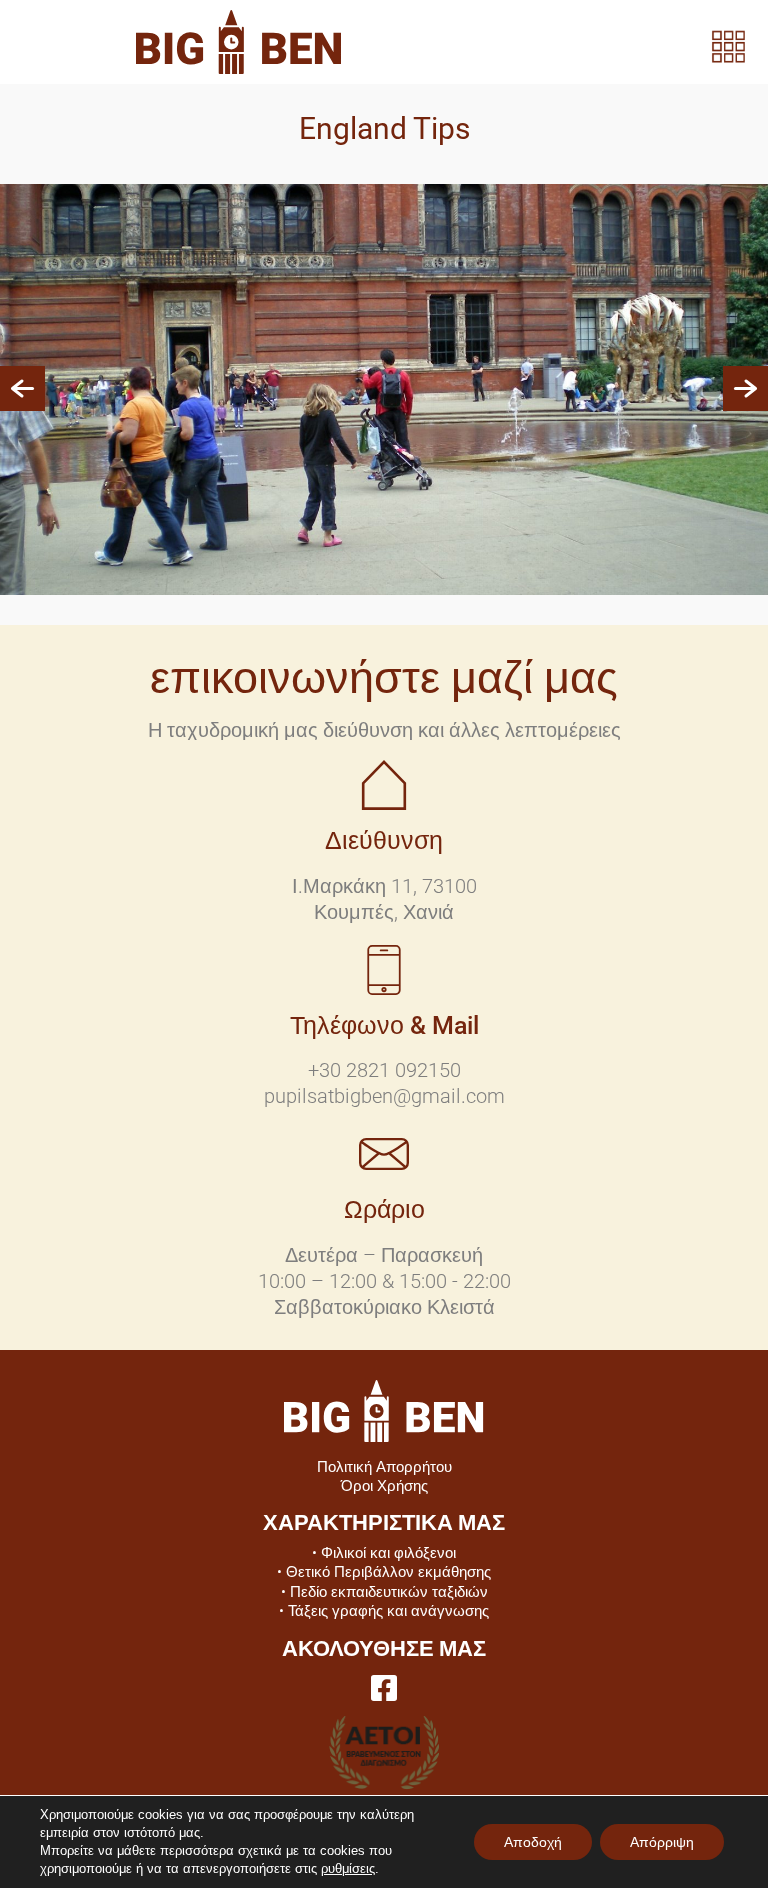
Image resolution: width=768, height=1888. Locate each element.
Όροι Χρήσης (384, 1486)
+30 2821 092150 (384, 1070)
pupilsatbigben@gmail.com (384, 1096)
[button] (22, 390)
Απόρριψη (662, 1842)
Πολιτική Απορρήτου (384, 1467)
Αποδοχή (533, 1842)
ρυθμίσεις (348, 1868)
